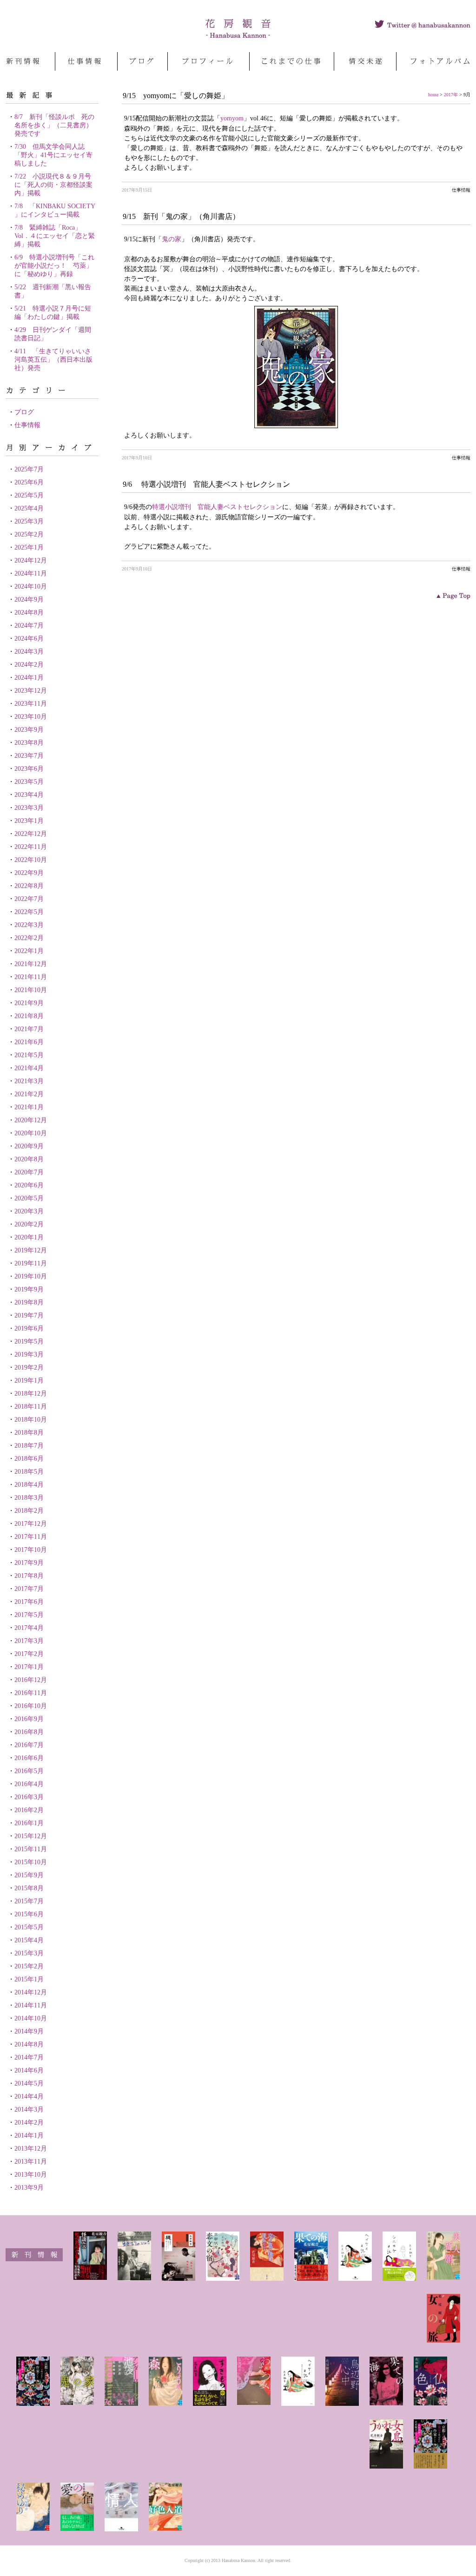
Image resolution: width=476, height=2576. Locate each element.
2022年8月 (29, 886)
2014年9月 (29, 2031)
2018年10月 (31, 1420)
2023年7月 (29, 756)
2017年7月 (29, 1589)
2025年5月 (29, 495)
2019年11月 (31, 1263)
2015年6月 (29, 1914)
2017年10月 (31, 1550)
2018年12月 (31, 1394)
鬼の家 (172, 239)
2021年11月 (31, 977)
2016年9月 (29, 1719)
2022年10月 (31, 860)
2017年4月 (29, 1628)
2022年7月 (29, 899)
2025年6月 (29, 482)
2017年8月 (29, 1576)
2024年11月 (31, 573)
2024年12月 (31, 560)
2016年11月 (31, 1693)
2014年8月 (29, 2044)
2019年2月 (29, 1367)
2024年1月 (29, 678)
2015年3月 (29, 1953)
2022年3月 (29, 925)
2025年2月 (29, 534)
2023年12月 (31, 691)
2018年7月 (29, 1446)
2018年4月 (29, 1485)
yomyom (232, 118)
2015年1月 (29, 1979)
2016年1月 (29, 1823)
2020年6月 (29, 1185)
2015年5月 (29, 1927)
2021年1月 (29, 1107)
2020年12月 (31, 1120)
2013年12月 (31, 2149)
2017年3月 (29, 1641)
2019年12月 (31, 1250)
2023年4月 (29, 795)
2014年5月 (29, 2083)
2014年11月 (31, 2005)
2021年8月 (29, 1016)
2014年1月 (29, 2136)
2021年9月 (29, 1003)
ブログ (24, 412)
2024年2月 (29, 665)
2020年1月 (29, 1237)
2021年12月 (31, 964)
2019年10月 (31, 1276)
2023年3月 (29, 808)
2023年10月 (31, 717)
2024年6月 (29, 639)
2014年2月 (29, 2122)
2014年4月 (29, 2096)
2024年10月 (31, 586)
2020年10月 (31, 1133)
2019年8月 (29, 1302)
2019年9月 (29, 1289)
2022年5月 (29, 912)
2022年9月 (29, 873)
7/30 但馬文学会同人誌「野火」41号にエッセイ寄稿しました (53, 155)
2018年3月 (29, 1498)
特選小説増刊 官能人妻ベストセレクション (217, 507)
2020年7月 (29, 1172)
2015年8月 (29, 1888)
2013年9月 (29, 2188)
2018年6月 (29, 1459)
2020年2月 (29, 1224)
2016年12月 (31, 1680)
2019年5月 (29, 1341)
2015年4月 (29, 1940)
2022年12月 (31, 834)
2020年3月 (29, 1211)
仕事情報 (27, 425)
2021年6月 (29, 1042)
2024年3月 (29, 652)
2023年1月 (29, 821)
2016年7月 (29, 1745)
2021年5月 (29, 1055)
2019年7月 (29, 1315)
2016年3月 (29, 1797)
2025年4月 (29, 508)
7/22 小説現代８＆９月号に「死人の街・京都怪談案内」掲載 (53, 185)
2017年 (451, 95)
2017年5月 (29, 1615)
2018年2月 (29, 1511)
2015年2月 (29, 1966)
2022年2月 (29, 938)
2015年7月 (29, 1901)
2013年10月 (31, 2175)
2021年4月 (29, 1068)
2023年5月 (29, 782)
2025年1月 (29, 547)
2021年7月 (29, 1029)
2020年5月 (29, 1198)
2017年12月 (31, 1524)
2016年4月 (29, 1784)
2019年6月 (29, 1328)
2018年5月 (29, 1472)
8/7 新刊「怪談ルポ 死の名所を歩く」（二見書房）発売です (54, 125)
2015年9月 (29, 1875)
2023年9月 (29, 730)
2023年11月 (31, 704)
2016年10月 (31, 1706)
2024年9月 (29, 599)
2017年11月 (31, 1537)
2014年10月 (31, 2018)
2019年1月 (29, 1381)
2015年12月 (31, 1836)
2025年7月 (29, 469)
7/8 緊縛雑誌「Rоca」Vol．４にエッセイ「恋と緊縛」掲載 (55, 236)
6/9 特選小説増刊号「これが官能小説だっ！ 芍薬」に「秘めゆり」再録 (54, 266)
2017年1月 (29, 1667)
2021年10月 (31, 990)
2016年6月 (29, 1758)
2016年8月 (29, 1732)
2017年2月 (29, 1654)
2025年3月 (29, 521)
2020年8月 (29, 1159)
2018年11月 (31, 1407)
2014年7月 (29, 2057)
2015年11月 (31, 1849)
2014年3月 (29, 2109)
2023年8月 (29, 743)
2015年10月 (31, 1862)
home (433, 95)
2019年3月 (29, 1354)
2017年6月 (29, 1602)
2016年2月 (29, 1810)
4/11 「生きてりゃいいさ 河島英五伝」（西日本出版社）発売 (56, 360)
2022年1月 (29, 951)
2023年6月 (29, 769)
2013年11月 (31, 2162)
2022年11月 (31, 847)
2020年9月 (29, 1146)
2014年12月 (31, 1992)
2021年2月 (29, 1094)
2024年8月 (29, 613)
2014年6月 (29, 2070)
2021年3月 (29, 1081)
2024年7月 (29, 626)
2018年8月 (29, 1433)
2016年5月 (29, 1771)
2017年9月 (29, 1563)
